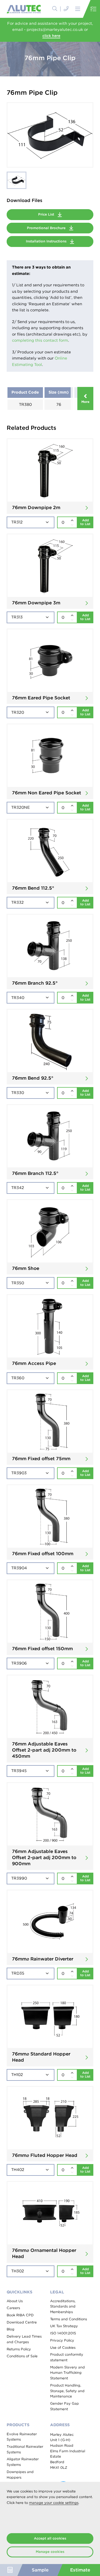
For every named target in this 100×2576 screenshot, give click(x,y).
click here (51, 36)
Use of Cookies (63, 2348)
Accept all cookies (50, 2538)
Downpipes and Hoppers (20, 2475)
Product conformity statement (67, 2357)
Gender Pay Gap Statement (65, 2406)
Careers (13, 2308)
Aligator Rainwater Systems (23, 2462)
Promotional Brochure (47, 228)
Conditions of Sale (22, 2356)
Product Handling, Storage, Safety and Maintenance (67, 2391)
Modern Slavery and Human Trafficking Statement (67, 2373)
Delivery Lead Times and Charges (24, 2339)
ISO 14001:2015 (63, 2333)
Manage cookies (50, 2552)
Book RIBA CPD (20, 2315)
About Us (15, 2301)
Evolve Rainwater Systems (22, 2437)
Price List (47, 214)
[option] (50, 135)
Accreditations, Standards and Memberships (63, 2306)
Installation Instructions (47, 241)
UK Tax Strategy (64, 2326)
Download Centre (22, 2322)
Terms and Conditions (69, 2319)
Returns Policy (19, 2349)
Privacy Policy (62, 2340)
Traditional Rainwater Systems (25, 2449)
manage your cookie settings (54, 2503)
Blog (11, 2329)
